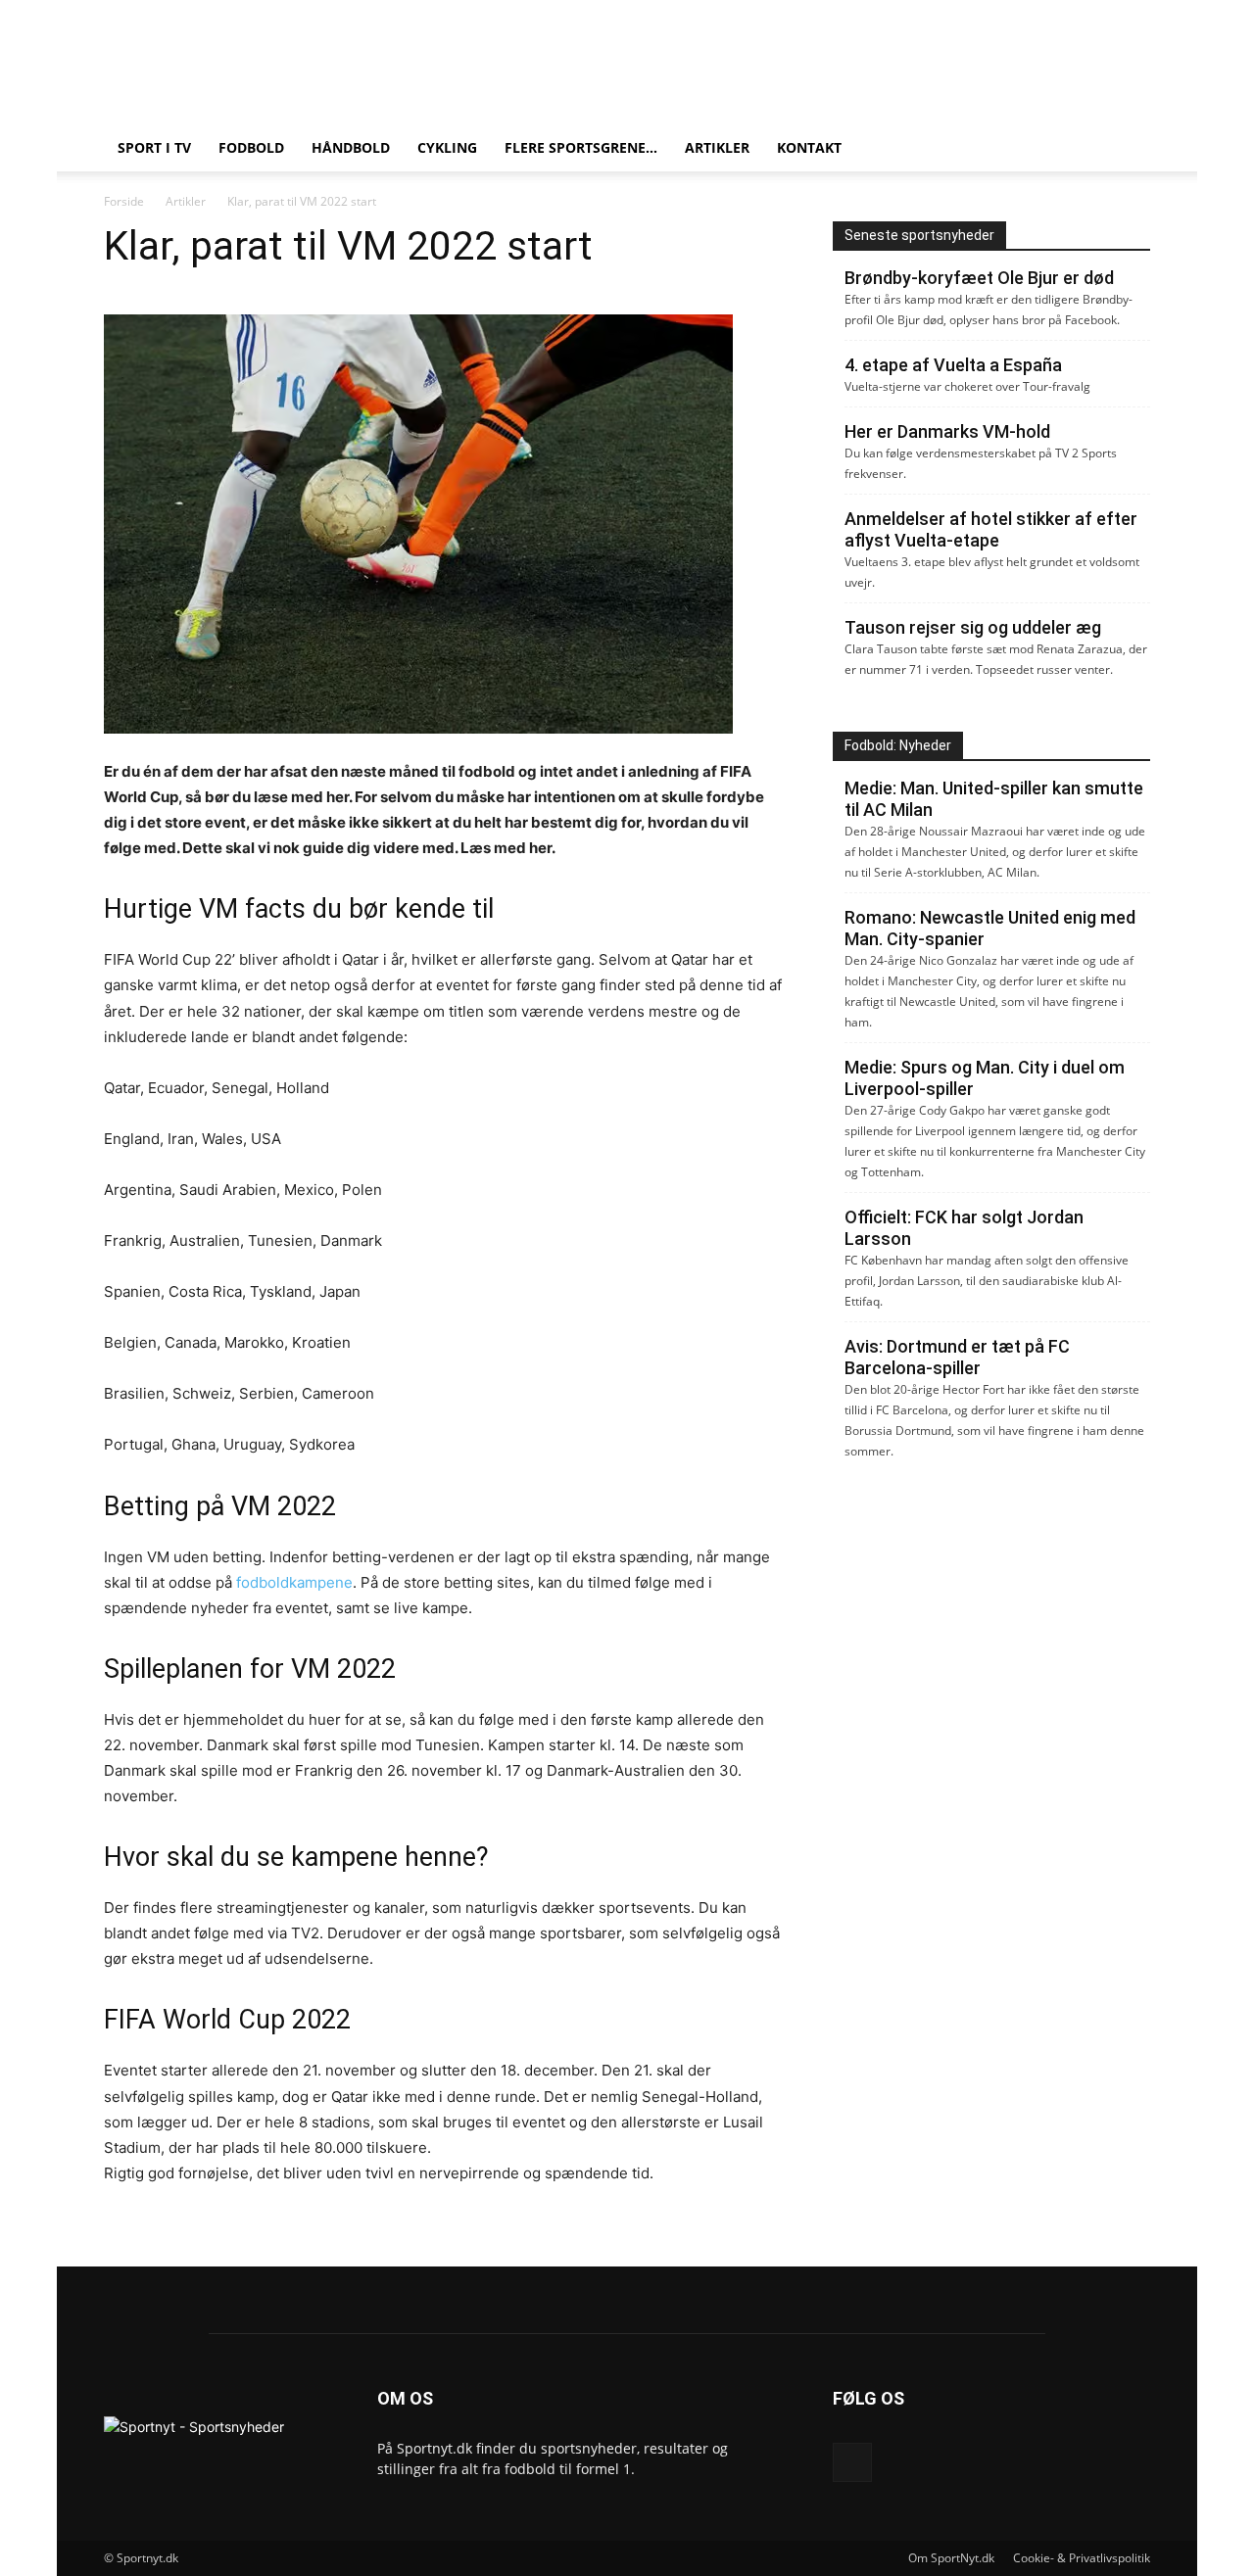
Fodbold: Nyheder (898, 745)
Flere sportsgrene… (581, 147)
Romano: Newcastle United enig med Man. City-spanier (990, 928)
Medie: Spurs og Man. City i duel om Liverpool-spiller (985, 1078)
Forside (124, 201)
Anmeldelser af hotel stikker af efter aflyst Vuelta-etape (991, 529)
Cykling (447, 147)
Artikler (717, 147)
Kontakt (809, 147)
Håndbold (351, 147)
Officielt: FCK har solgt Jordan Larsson (964, 1228)
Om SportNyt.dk (951, 2558)
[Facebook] (852, 2462)
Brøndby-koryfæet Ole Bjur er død (979, 278)
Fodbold (251, 147)
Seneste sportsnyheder (919, 235)
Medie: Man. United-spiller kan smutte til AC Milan (994, 799)
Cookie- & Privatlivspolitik (1082, 2558)
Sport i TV (154, 147)
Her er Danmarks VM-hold (947, 431)
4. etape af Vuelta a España (953, 365)
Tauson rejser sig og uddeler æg (973, 627)
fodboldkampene (294, 1582)
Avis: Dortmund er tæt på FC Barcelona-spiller (957, 1357)
